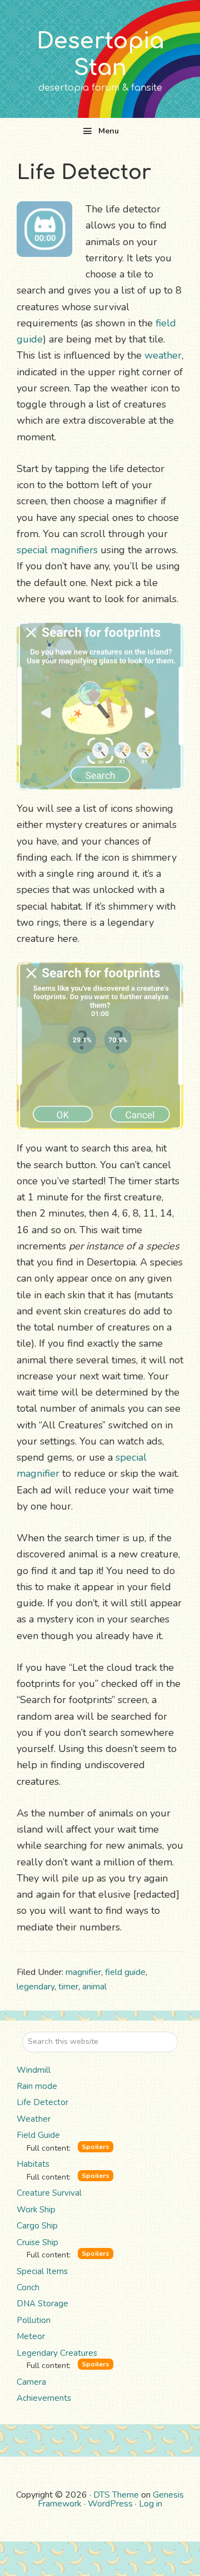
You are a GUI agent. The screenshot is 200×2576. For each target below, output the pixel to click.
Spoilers (96, 2147)
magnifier (83, 1972)
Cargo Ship (37, 2226)
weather (163, 355)
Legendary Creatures (57, 2353)
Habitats (33, 2164)
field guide (125, 1972)
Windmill (34, 2070)
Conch (28, 2287)
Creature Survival (49, 2193)
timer (68, 1987)
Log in (151, 2504)
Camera (31, 2382)
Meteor (31, 2336)
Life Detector (42, 2102)
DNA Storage (42, 2304)
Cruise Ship (37, 2242)
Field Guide (38, 2135)
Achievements (44, 2398)
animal (94, 1987)
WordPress (110, 2504)
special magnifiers (57, 550)
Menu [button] (109, 131)
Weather (34, 2119)
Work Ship (36, 2210)
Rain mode (37, 2086)
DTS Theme (116, 2495)
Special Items (42, 2271)
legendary (36, 1987)
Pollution (34, 2320)
